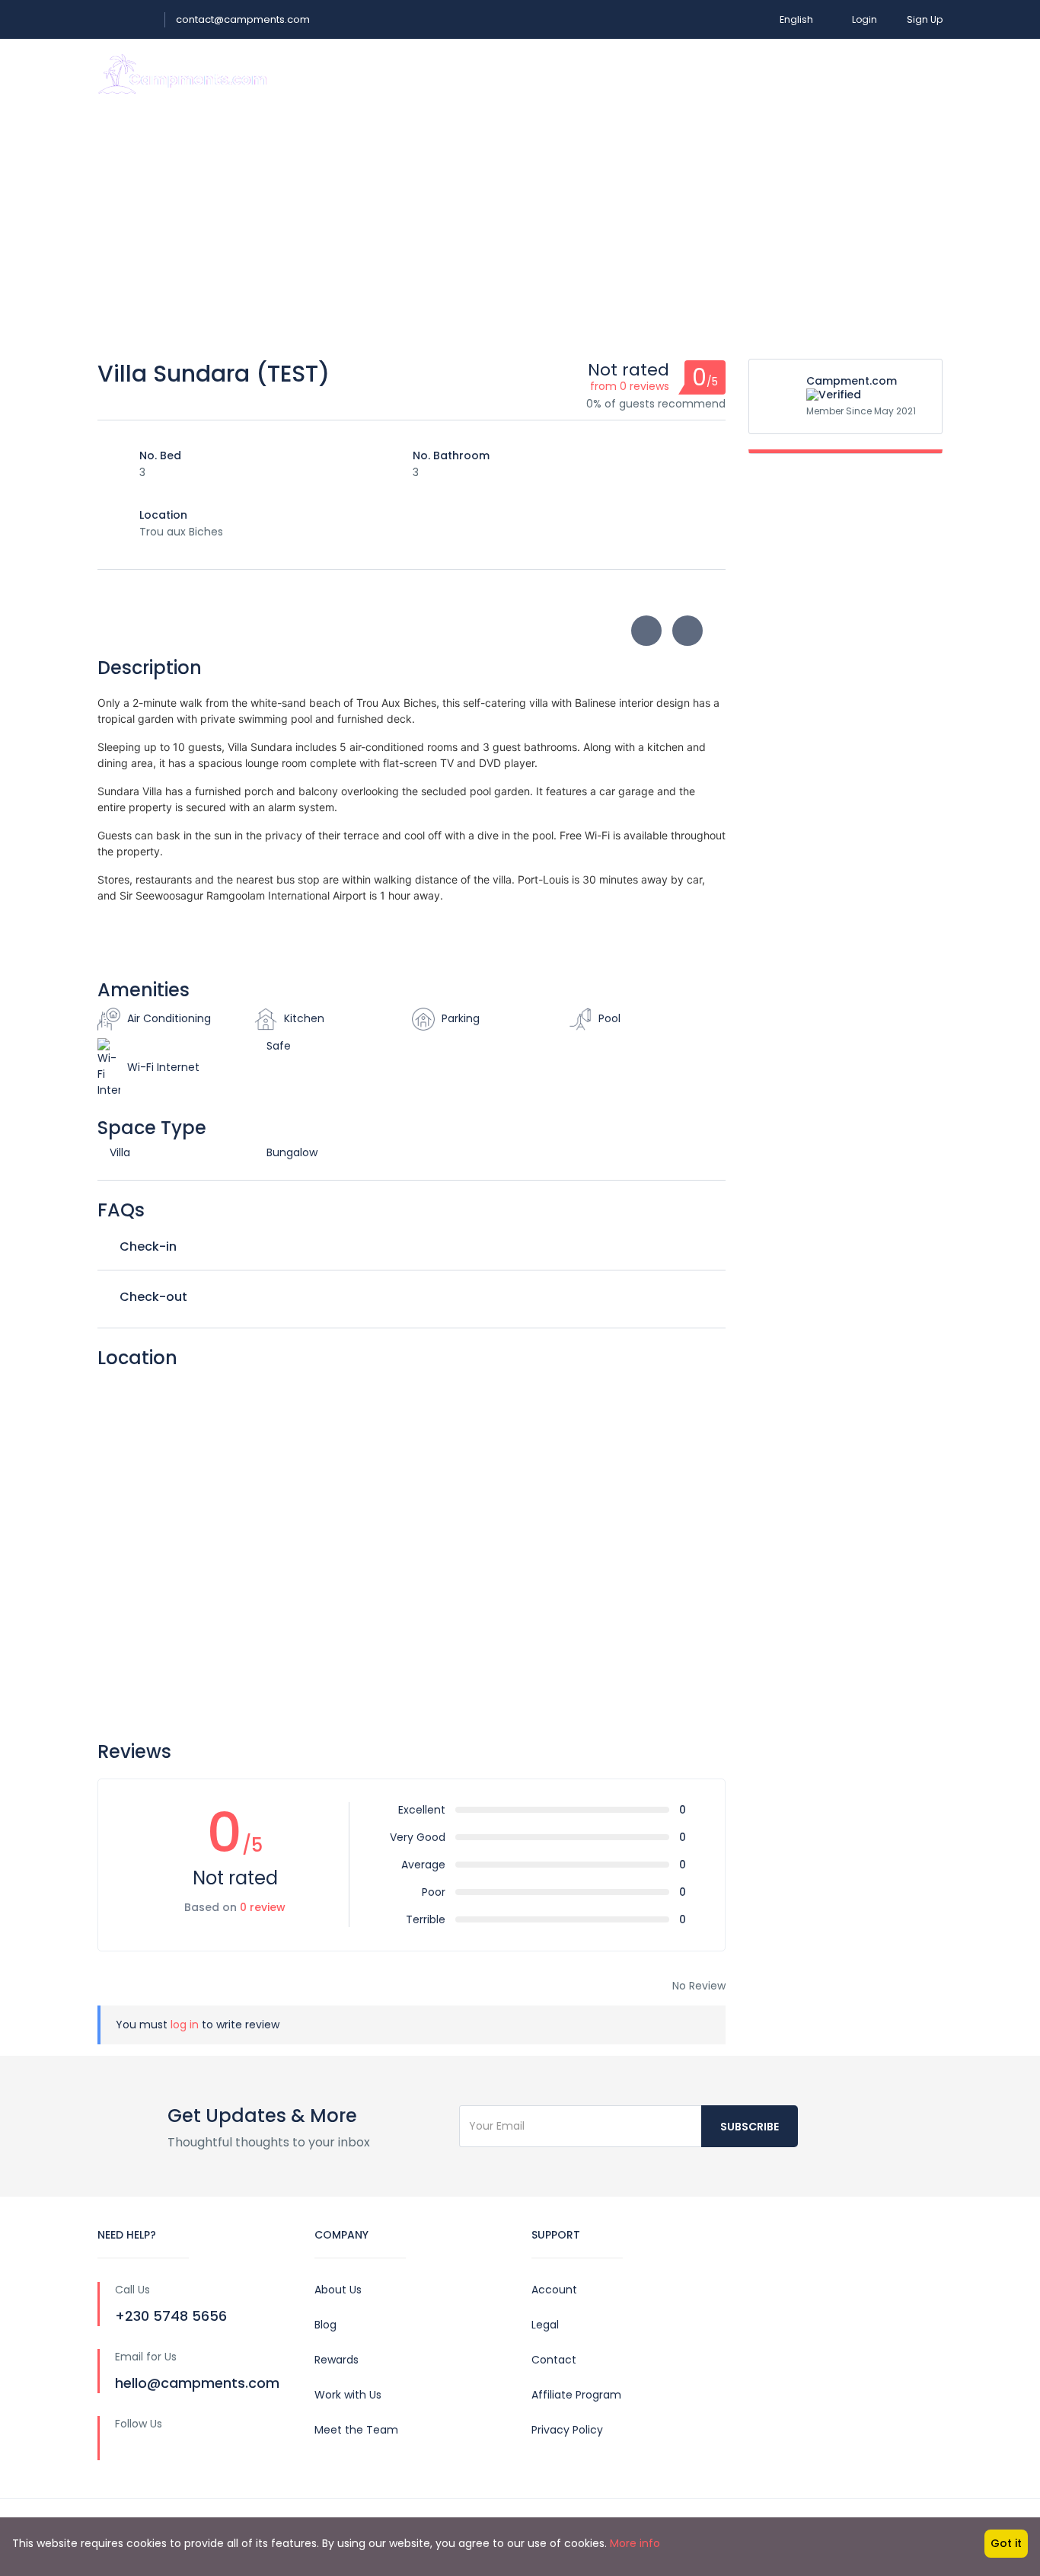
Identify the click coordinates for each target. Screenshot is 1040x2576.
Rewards (337, 2360)
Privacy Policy (567, 2430)
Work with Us (348, 2395)
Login (865, 19)
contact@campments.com (243, 19)
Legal (545, 2325)
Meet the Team (356, 2430)
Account (554, 2290)
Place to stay (578, 73)
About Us (338, 2290)
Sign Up (925, 19)
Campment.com (852, 381)
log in (185, 2025)
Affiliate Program (576, 2395)
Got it (1006, 2543)
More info (635, 2543)
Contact (554, 2360)
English (796, 19)
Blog (325, 2325)
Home (502, 73)
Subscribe (750, 2127)
